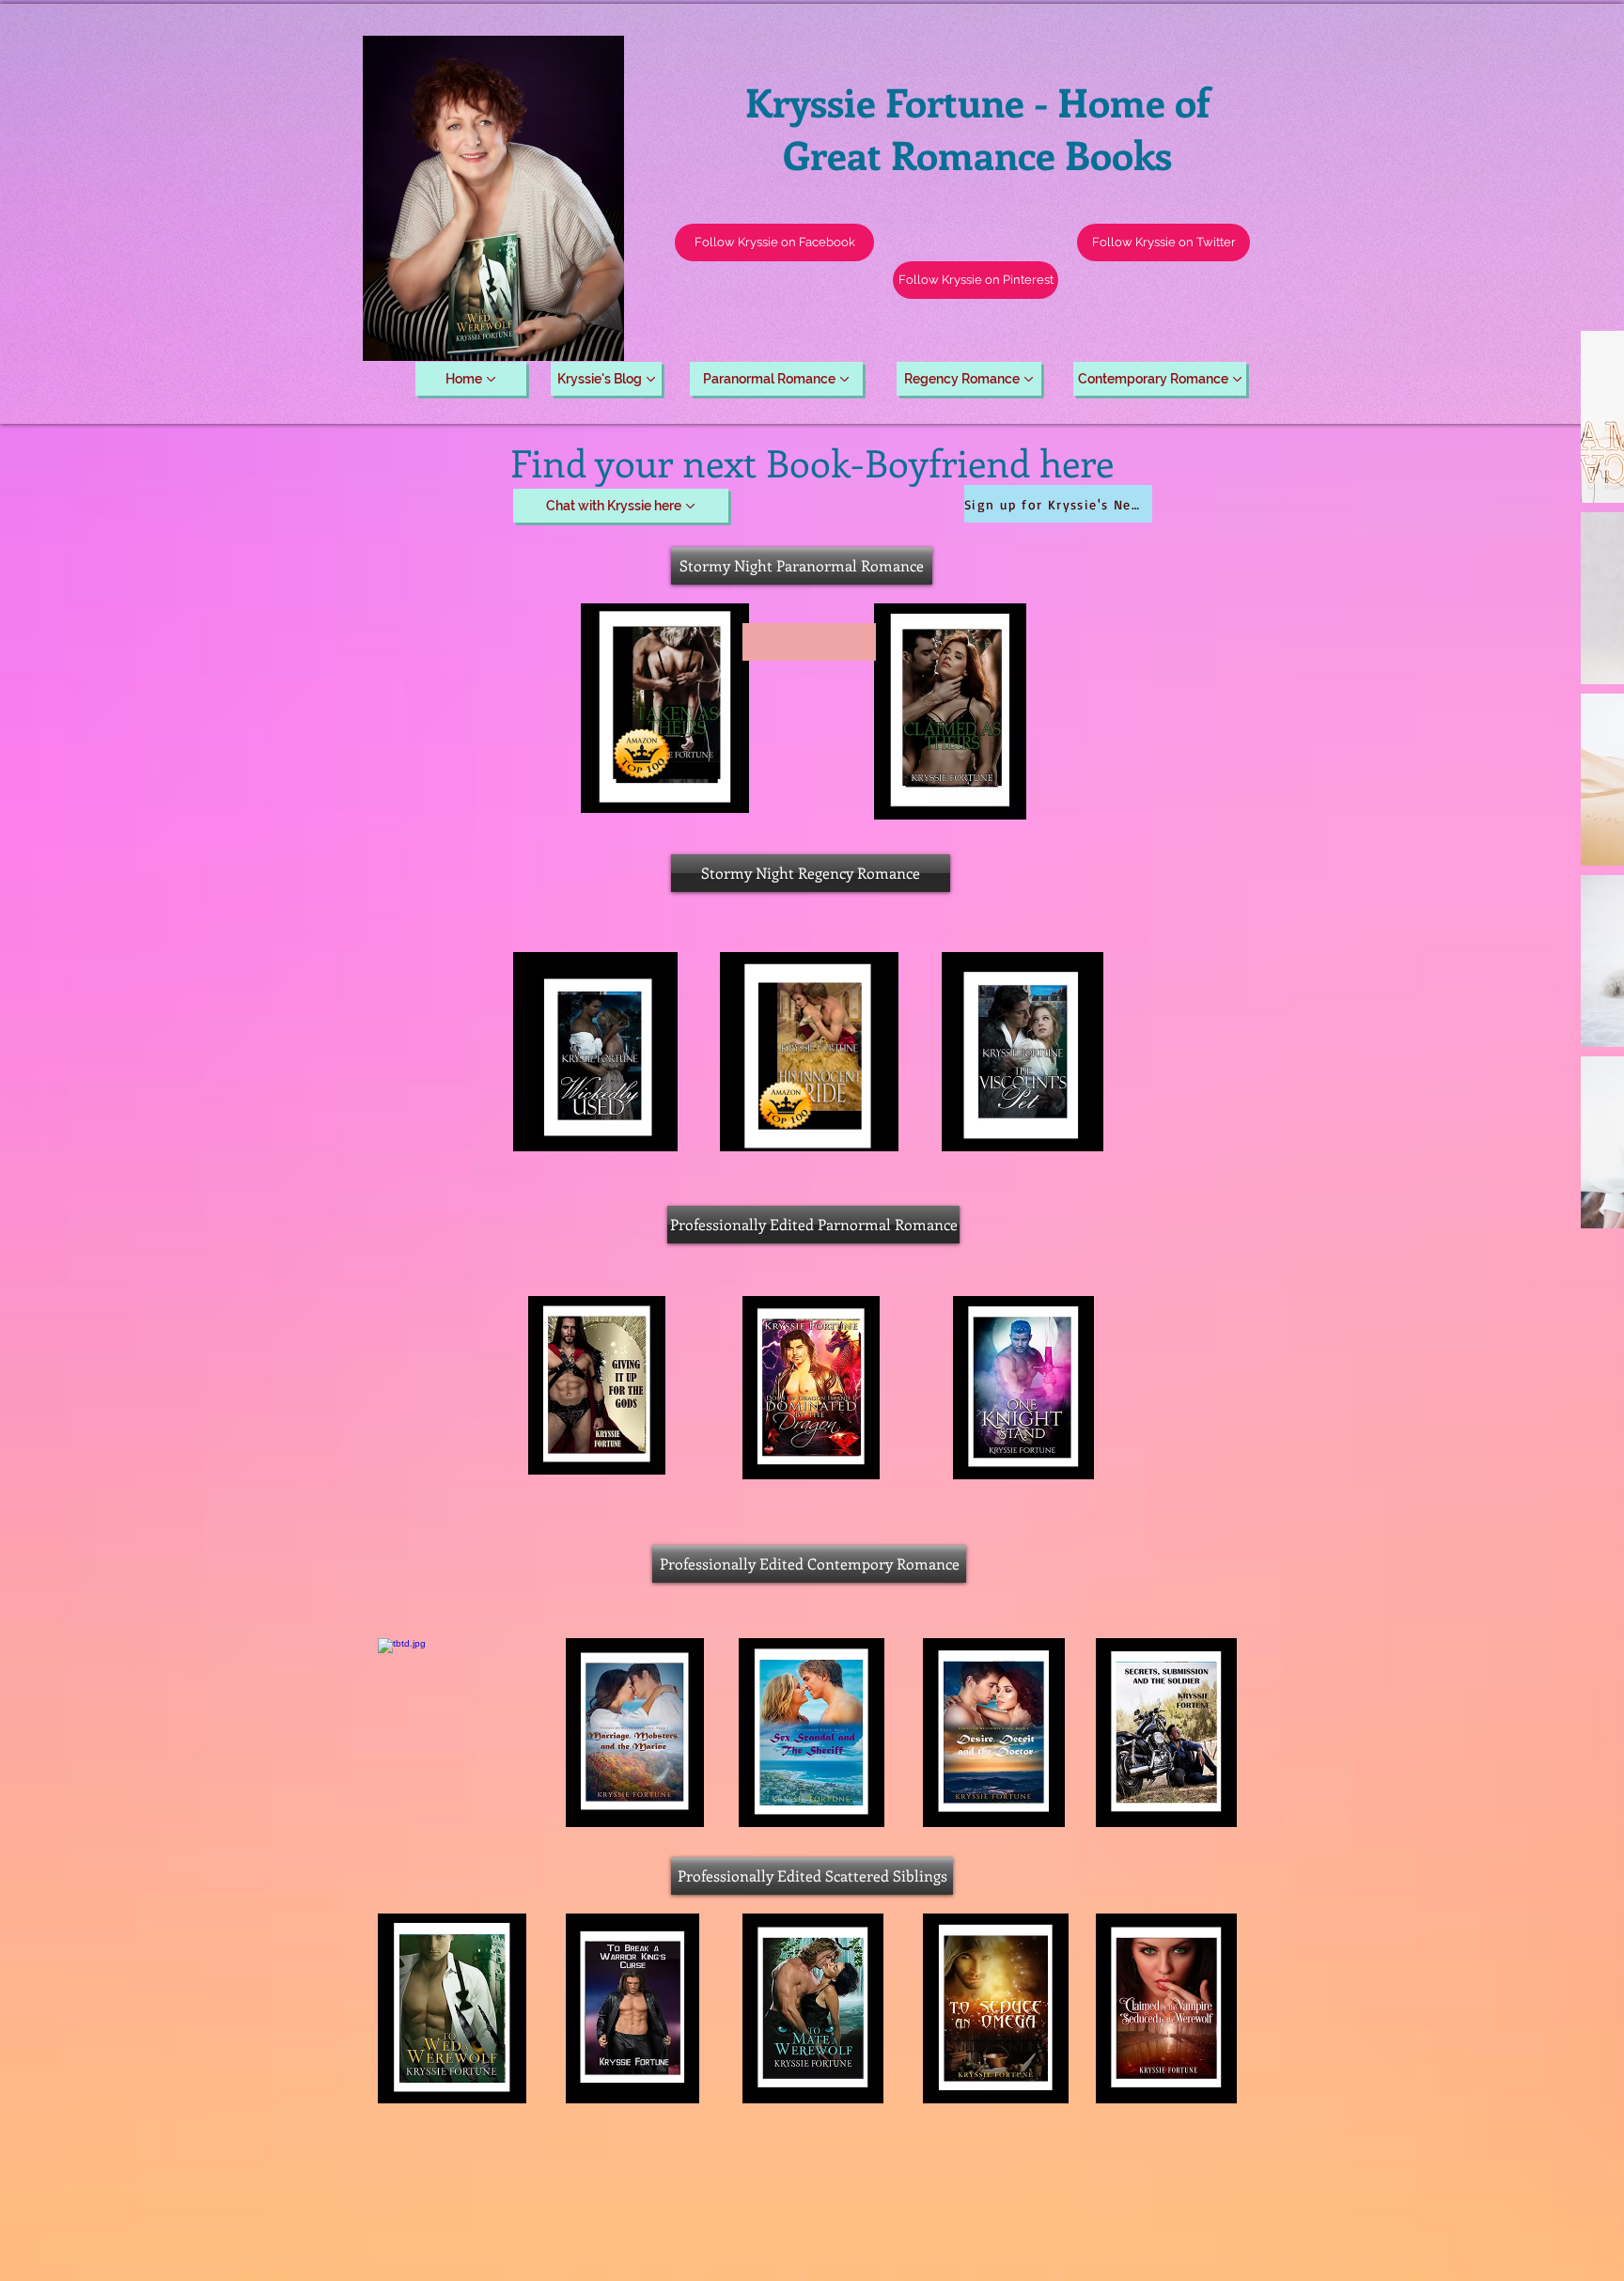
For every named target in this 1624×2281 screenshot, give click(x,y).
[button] (1163, 242)
